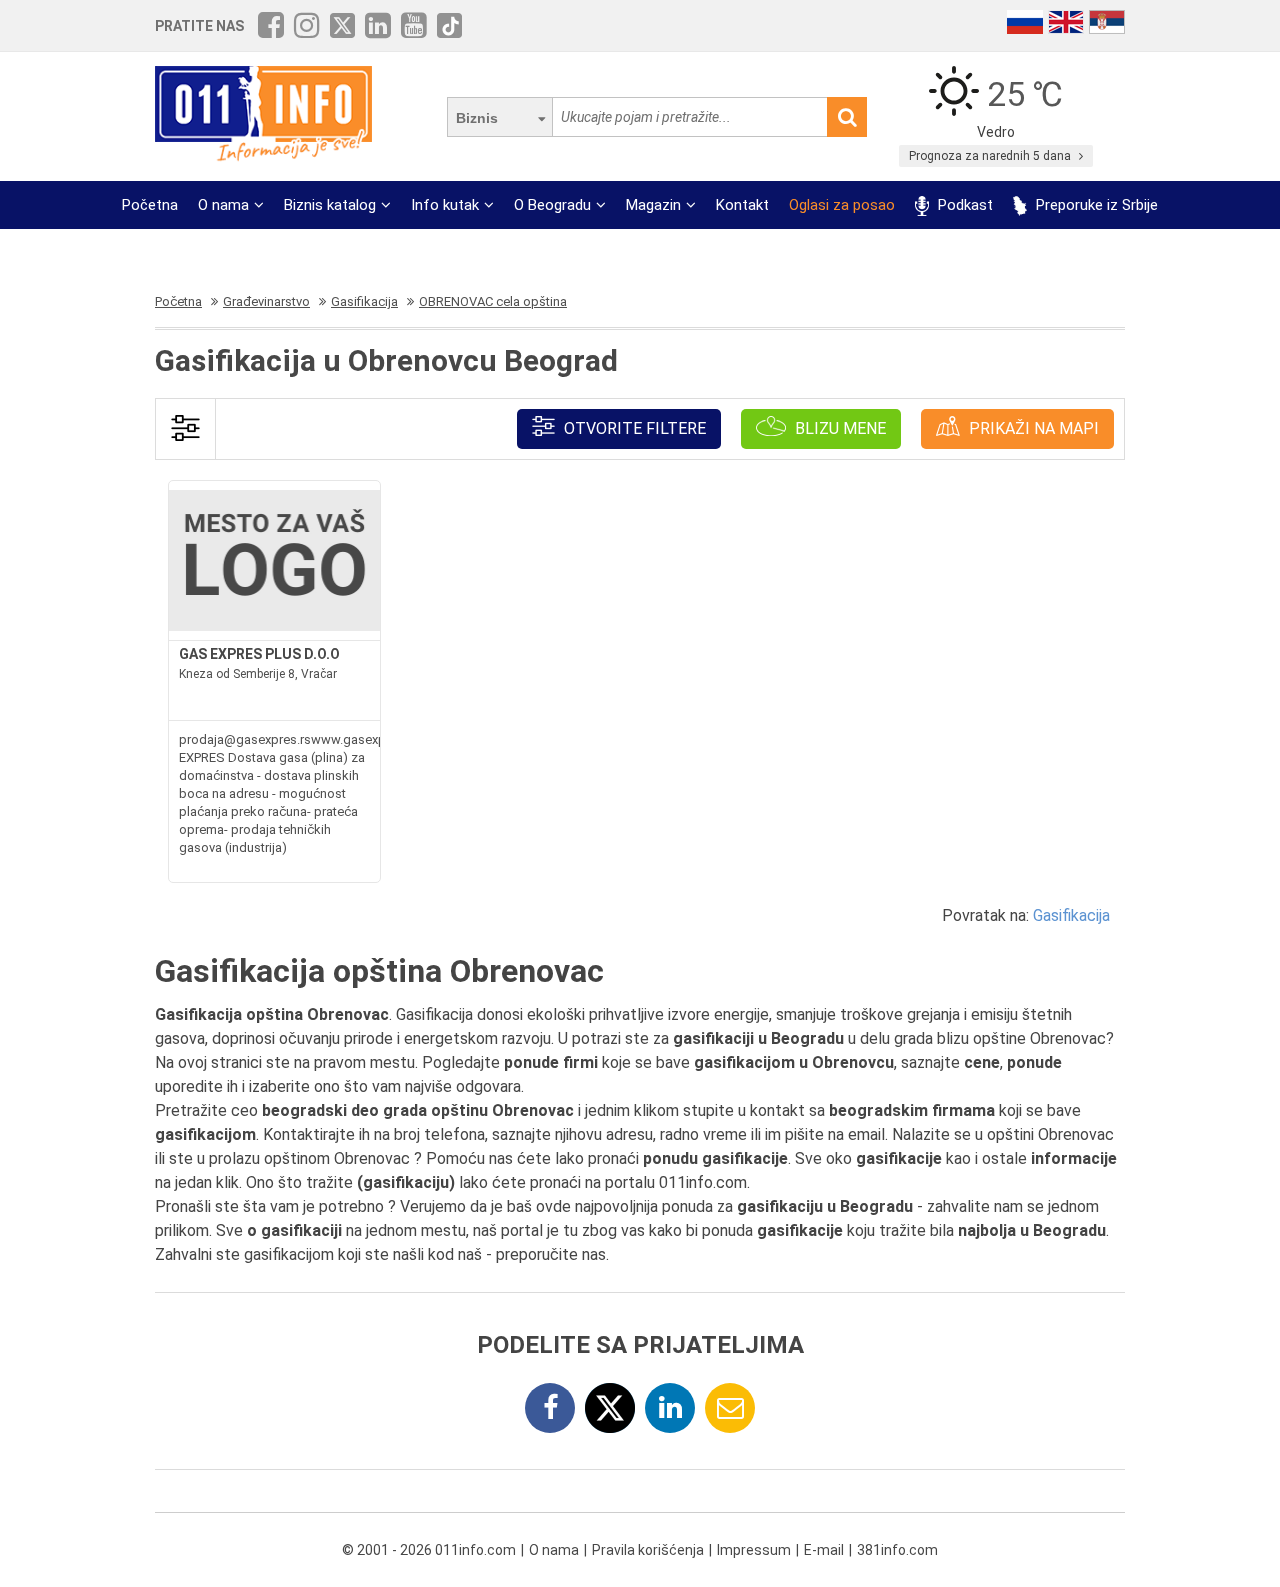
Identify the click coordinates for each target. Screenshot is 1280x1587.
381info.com (897, 1550)
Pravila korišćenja (648, 1550)
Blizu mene (838, 428)
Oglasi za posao (842, 205)
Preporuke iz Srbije (1095, 205)
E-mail (824, 1550)
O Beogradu (552, 205)
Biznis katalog (330, 205)
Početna (150, 205)
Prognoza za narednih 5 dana (991, 156)
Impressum (754, 1550)
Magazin (653, 205)
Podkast (963, 205)
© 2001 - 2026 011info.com (429, 1550)
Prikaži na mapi (1032, 428)
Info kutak (445, 205)
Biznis (477, 118)
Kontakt (742, 205)
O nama (223, 205)
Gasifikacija (1071, 915)
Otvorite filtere (633, 428)
